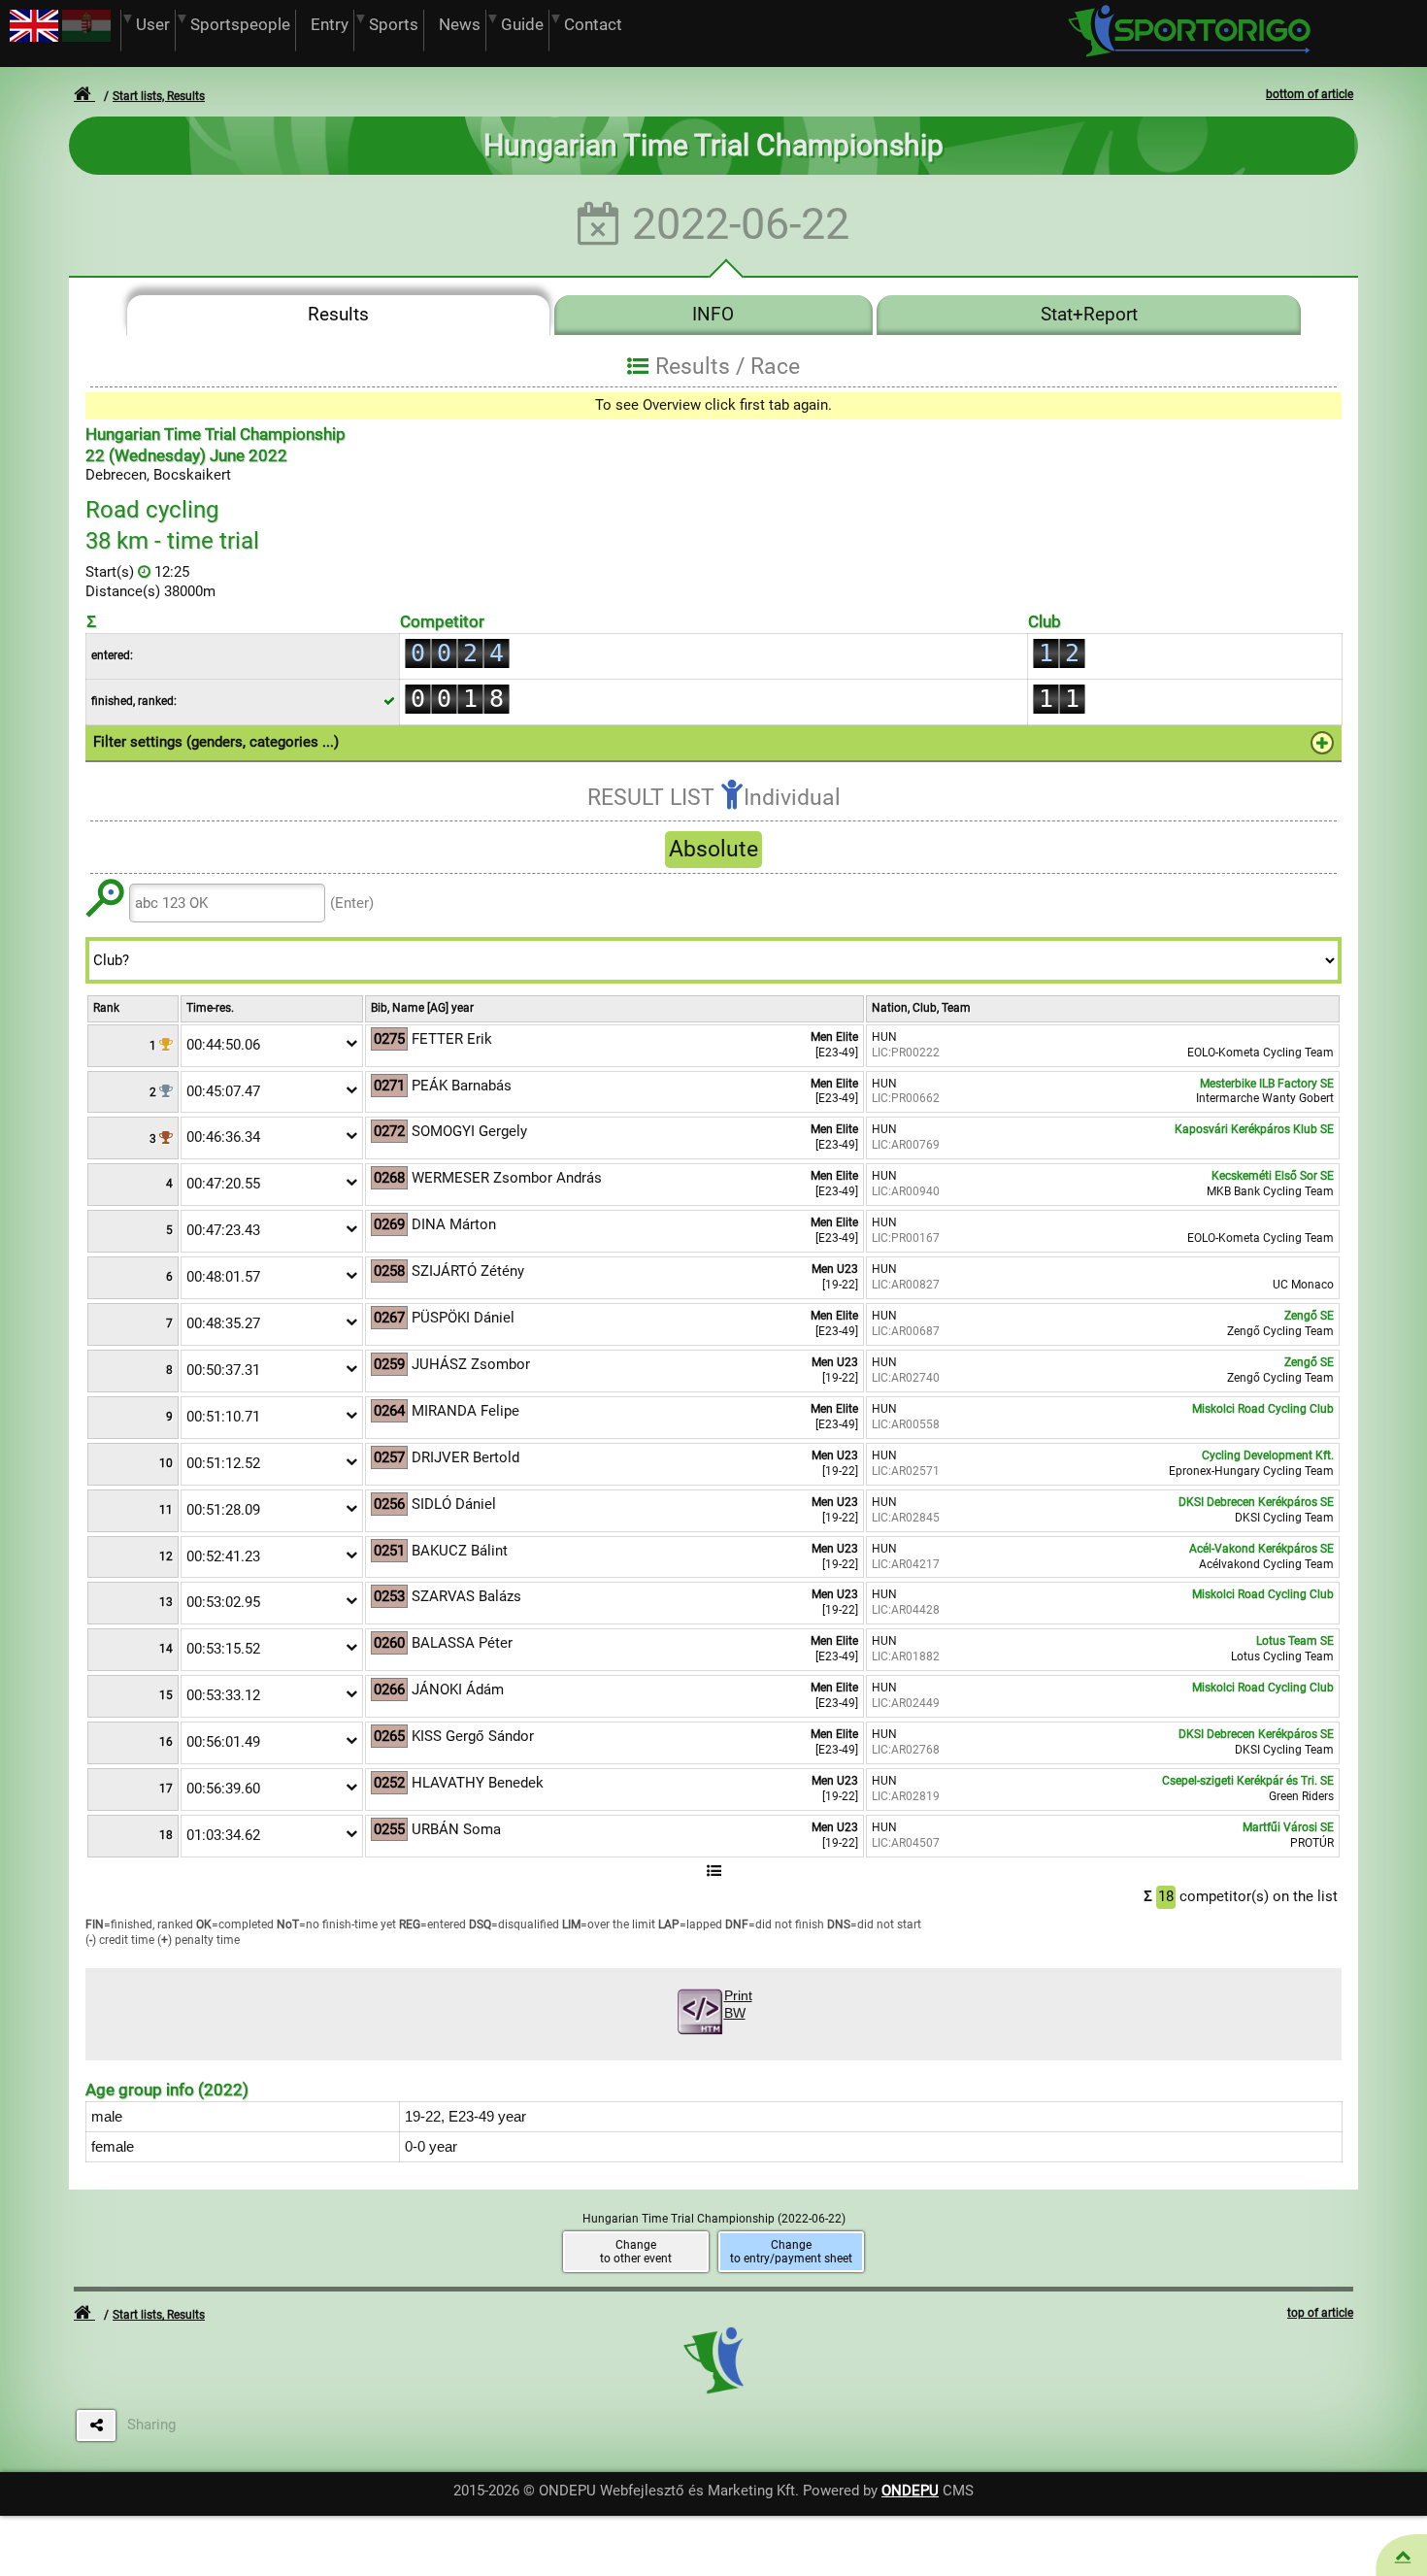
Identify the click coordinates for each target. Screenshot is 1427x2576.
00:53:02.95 (223, 1602)
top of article (1320, 2313)
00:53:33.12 (223, 1695)
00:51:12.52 (223, 1463)
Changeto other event (636, 2252)
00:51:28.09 (223, 1510)
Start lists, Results (159, 96)
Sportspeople (240, 25)
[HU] (86, 37)
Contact (593, 25)
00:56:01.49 (223, 1742)
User (153, 25)
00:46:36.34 (223, 1137)
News (460, 25)
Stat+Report (1089, 315)
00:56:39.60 (223, 1789)
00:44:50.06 (223, 1045)
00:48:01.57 (223, 1277)
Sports (394, 25)
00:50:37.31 (223, 1370)
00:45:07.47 (223, 1091)
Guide (522, 25)
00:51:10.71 (223, 1417)
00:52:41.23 (223, 1556)
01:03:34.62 (223, 1835)
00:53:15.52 (223, 1649)
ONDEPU (910, 2491)
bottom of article (1310, 94)
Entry (330, 25)
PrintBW (738, 2005)
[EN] (34, 37)
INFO (713, 315)
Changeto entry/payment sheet (791, 2252)
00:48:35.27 (223, 1323)
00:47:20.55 (223, 1184)
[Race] (1403, 2556)
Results (338, 315)
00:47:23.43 (223, 1230)
